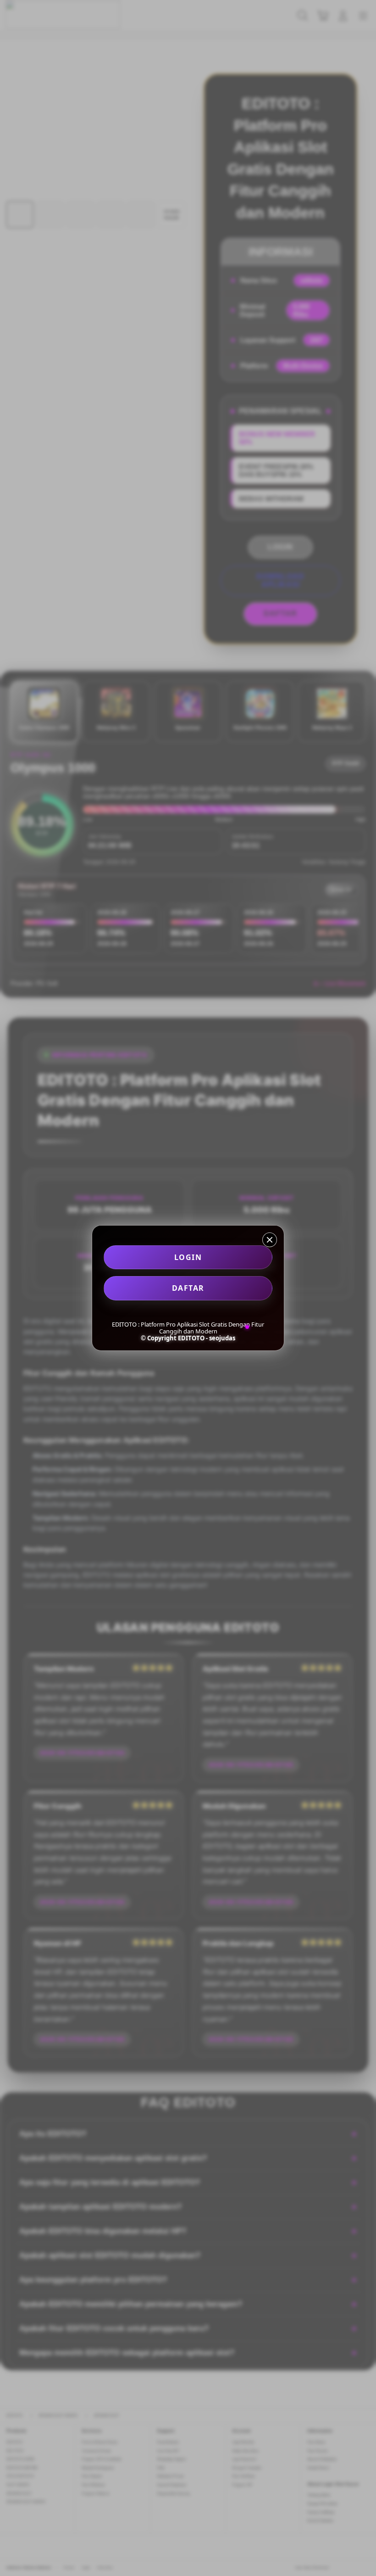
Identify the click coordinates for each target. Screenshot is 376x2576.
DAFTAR (188, 1288)
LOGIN (188, 1257)
